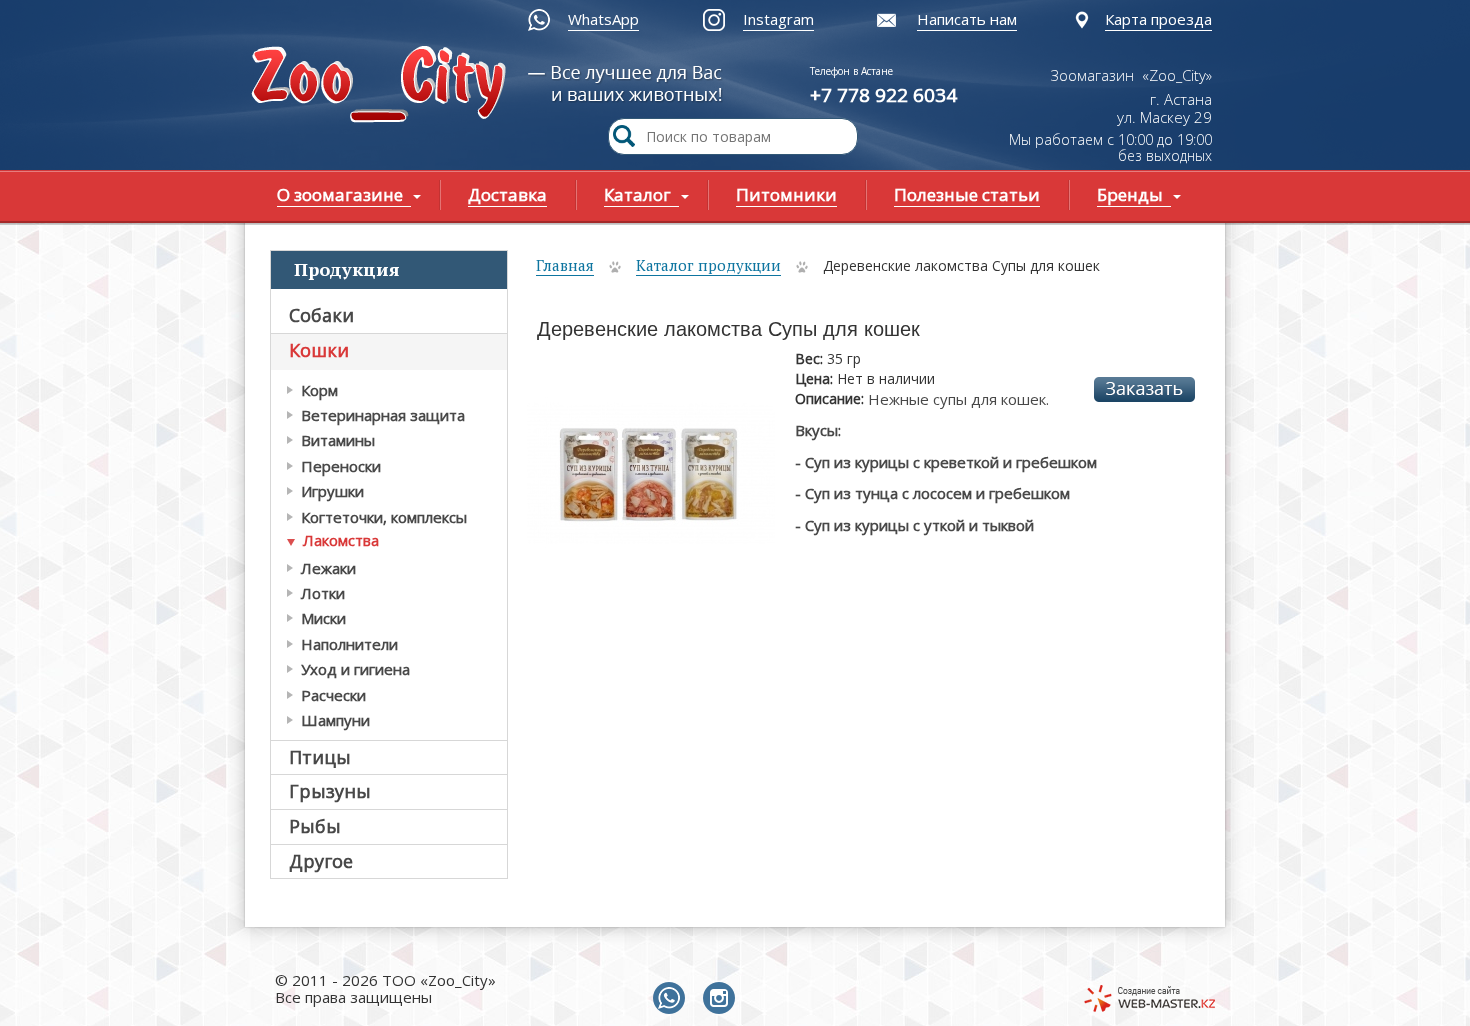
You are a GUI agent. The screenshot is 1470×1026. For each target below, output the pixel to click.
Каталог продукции (708, 265)
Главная (565, 265)
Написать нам (967, 19)
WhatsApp (603, 19)
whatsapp (673, 999)
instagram (723, 999)
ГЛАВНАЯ (383, 86)
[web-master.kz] (1149, 998)
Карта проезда (1158, 19)
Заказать (1144, 389)
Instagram (778, 19)
